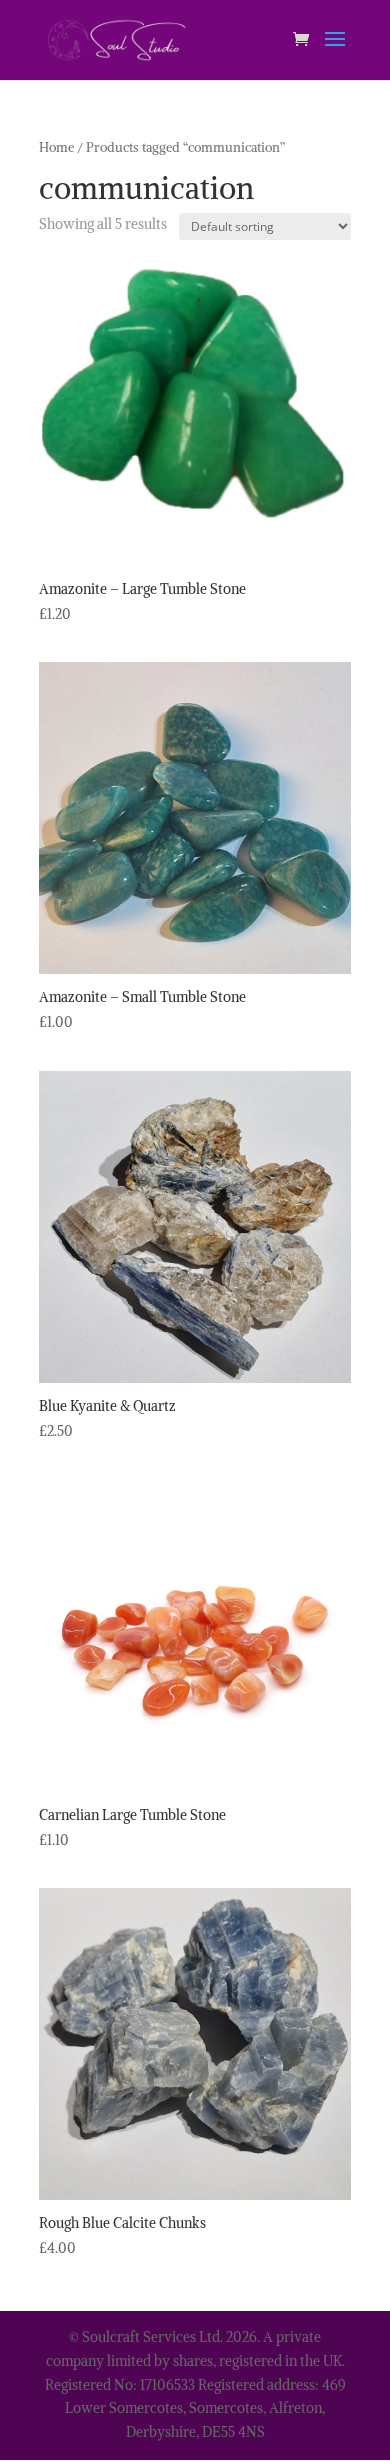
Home (56, 147)
